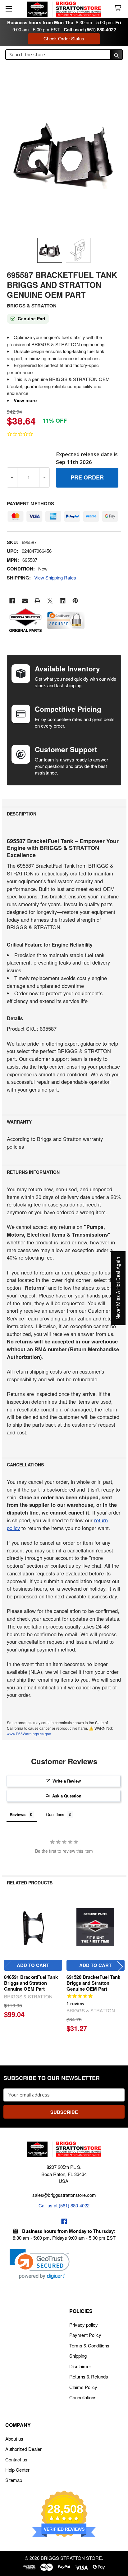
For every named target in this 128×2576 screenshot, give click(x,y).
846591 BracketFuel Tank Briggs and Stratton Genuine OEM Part (31, 1983)
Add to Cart (33, 1965)
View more (25, 400)
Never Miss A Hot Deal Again (118, 1288)
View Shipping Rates (55, 577)
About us (14, 2439)
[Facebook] (12, 601)
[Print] (37, 601)
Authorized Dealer (23, 2449)
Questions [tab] (55, 1814)
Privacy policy (84, 2325)
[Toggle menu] (9, 9)
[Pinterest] (75, 601)
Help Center (17, 2470)
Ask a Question (67, 1796)
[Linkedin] (63, 601)
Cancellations (83, 2397)
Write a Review (67, 1781)
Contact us (16, 2459)
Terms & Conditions (89, 2345)
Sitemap (14, 2480)
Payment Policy (85, 2335)
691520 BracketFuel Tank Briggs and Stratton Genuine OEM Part (93, 1983)
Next (120, 1967)
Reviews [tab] (18, 1814)
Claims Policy (83, 2387)
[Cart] (119, 8)
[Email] (25, 601)
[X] (50, 601)
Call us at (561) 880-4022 (90, 30)
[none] (64, 156)
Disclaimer (80, 2366)
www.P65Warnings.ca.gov (29, 1734)
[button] (40, 2264)
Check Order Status (64, 38)
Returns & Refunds (89, 2376)
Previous (8, 1967)
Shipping (78, 2356)
